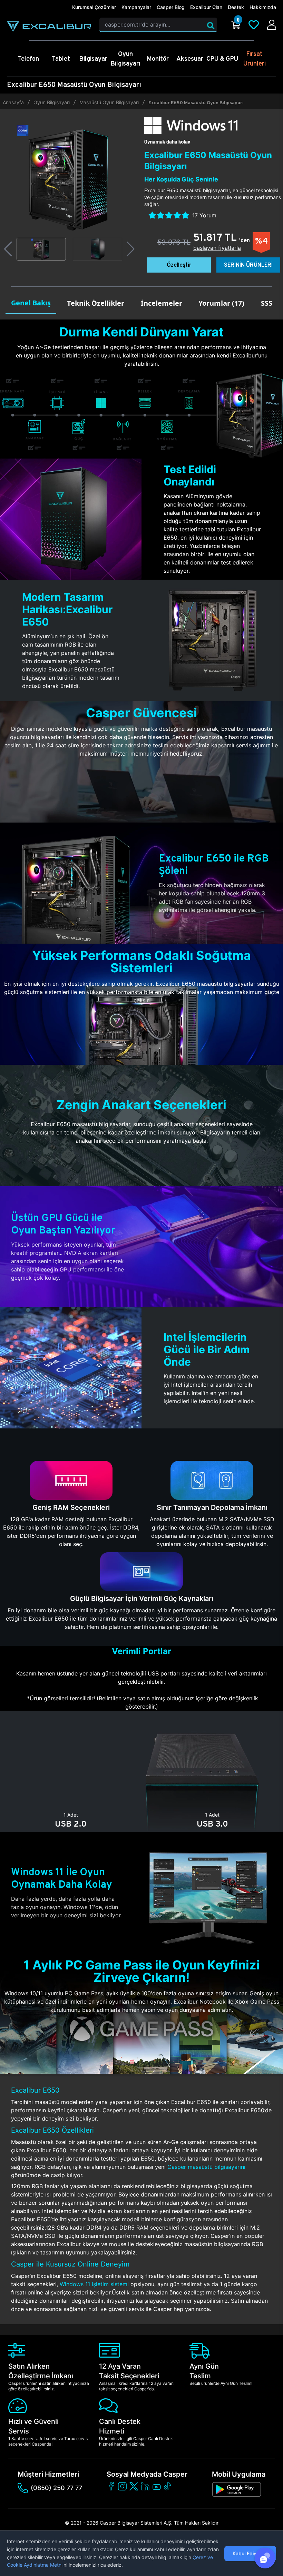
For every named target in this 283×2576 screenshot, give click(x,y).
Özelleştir (179, 265)
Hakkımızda (263, 7)
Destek (236, 7)
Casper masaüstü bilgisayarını (206, 2167)
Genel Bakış (31, 303)
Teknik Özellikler (96, 303)
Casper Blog (171, 7)
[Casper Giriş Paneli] (272, 25)
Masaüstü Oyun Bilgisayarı (109, 102)
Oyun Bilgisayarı (52, 102)
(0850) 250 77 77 (56, 2488)
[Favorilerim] (254, 25)
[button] (8, 249)
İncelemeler (162, 303)
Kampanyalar (136, 7)
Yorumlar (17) (221, 303)
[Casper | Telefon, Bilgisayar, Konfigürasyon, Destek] (49, 27)
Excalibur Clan (206, 7)
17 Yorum (204, 215)
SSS (267, 303)
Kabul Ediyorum (250, 2553)
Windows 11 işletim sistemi (94, 2284)
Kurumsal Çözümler (94, 7)
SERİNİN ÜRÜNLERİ (248, 265)
